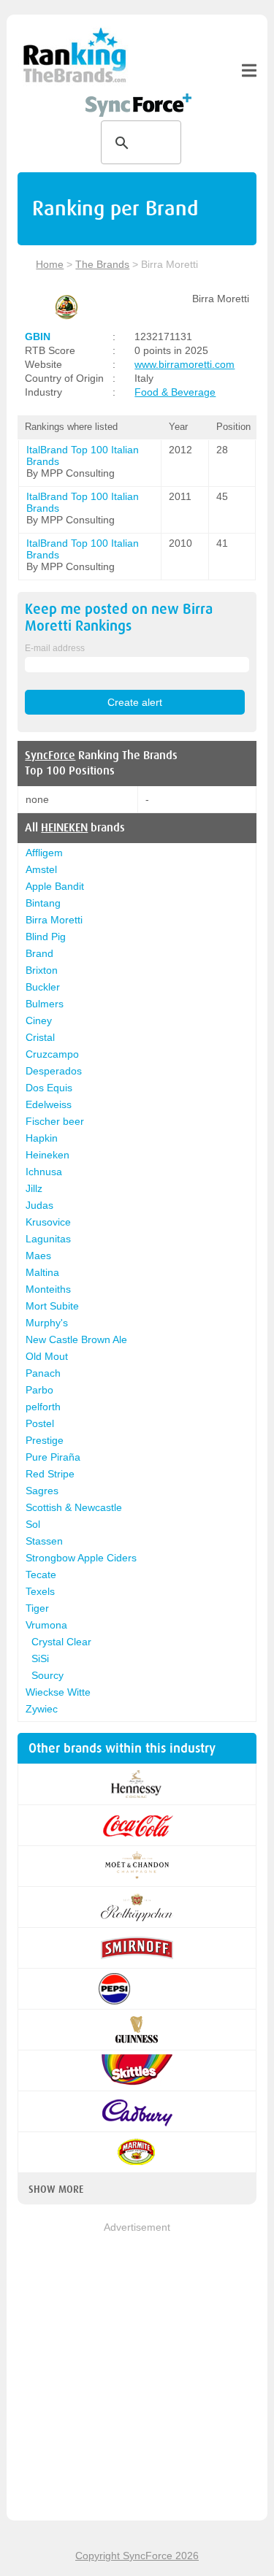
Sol (33, 1524)
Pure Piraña (53, 1457)
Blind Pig (46, 937)
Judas (39, 1205)
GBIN (38, 337)
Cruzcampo (52, 1054)
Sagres (42, 1491)
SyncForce (50, 756)
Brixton (42, 970)
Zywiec (42, 1709)
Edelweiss (49, 1104)
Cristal (40, 1037)
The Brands (102, 264)
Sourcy (47, 1675)
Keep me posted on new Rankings (119, 618)
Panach (43, 1373)
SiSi (40, 1658)
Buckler (43, 987)
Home (50, 264)
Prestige (45, 1440)
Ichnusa (44, 1172)
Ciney (39, 1020)
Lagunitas (48, 1239)
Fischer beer (55, 1121)
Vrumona (46, 1625)
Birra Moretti (54, 920)
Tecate (41, 1575)
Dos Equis (49, 1088)
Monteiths (48, 1289)
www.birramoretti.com (184, 364)
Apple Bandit (55, 886)
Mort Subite (52, 1306)
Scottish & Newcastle (74, 1507)
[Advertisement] (137, 2373)
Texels (40, 1591)
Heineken (47, 1155)
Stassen (44, 1541)
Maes (38, 1256)
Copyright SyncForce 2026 (137, 2556)
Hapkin (42, 1138)
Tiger (37, 1608)
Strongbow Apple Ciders (81, 1558)
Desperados (54, 1071)
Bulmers (45, 1004)
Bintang (43, 903)
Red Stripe (50, 1474)
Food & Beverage (175, 392)
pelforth (43, 1407)
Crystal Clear (61, 1642)
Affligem (44, 853)
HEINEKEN (64, 828)
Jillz (34, 1188)
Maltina (42, 1272)
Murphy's (47, 1323)
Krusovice (48, 1222)
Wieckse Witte (58, 1692)
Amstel (41, 869)
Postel (40, 1423)
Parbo (39, 1390)
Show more (56, 2189)
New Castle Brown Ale (76, 1339)
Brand (39, 953)
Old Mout (47, 1356)
